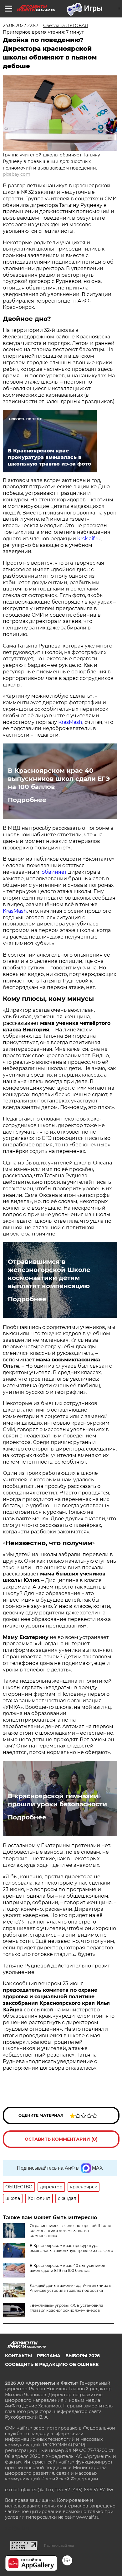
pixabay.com (17, 174)
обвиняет (54, 872)
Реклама (49, 2356)
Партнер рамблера (59, 2545)
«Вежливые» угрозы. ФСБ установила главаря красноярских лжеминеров (66, 2308)
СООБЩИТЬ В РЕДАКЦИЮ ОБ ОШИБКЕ (52, 2364)
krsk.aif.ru (89, 539)
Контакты (18, 2356)
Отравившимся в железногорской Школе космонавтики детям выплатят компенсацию (49, 1274)
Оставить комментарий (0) (61, 2139)
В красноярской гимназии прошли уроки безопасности (57, 1800)
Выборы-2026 (83, 2356)
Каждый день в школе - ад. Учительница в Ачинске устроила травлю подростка (71, 2288)
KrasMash (70, 722)
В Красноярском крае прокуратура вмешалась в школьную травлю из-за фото (71, 2248)
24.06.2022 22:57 (20, 26)
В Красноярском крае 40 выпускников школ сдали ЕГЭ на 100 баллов (59, 779)
